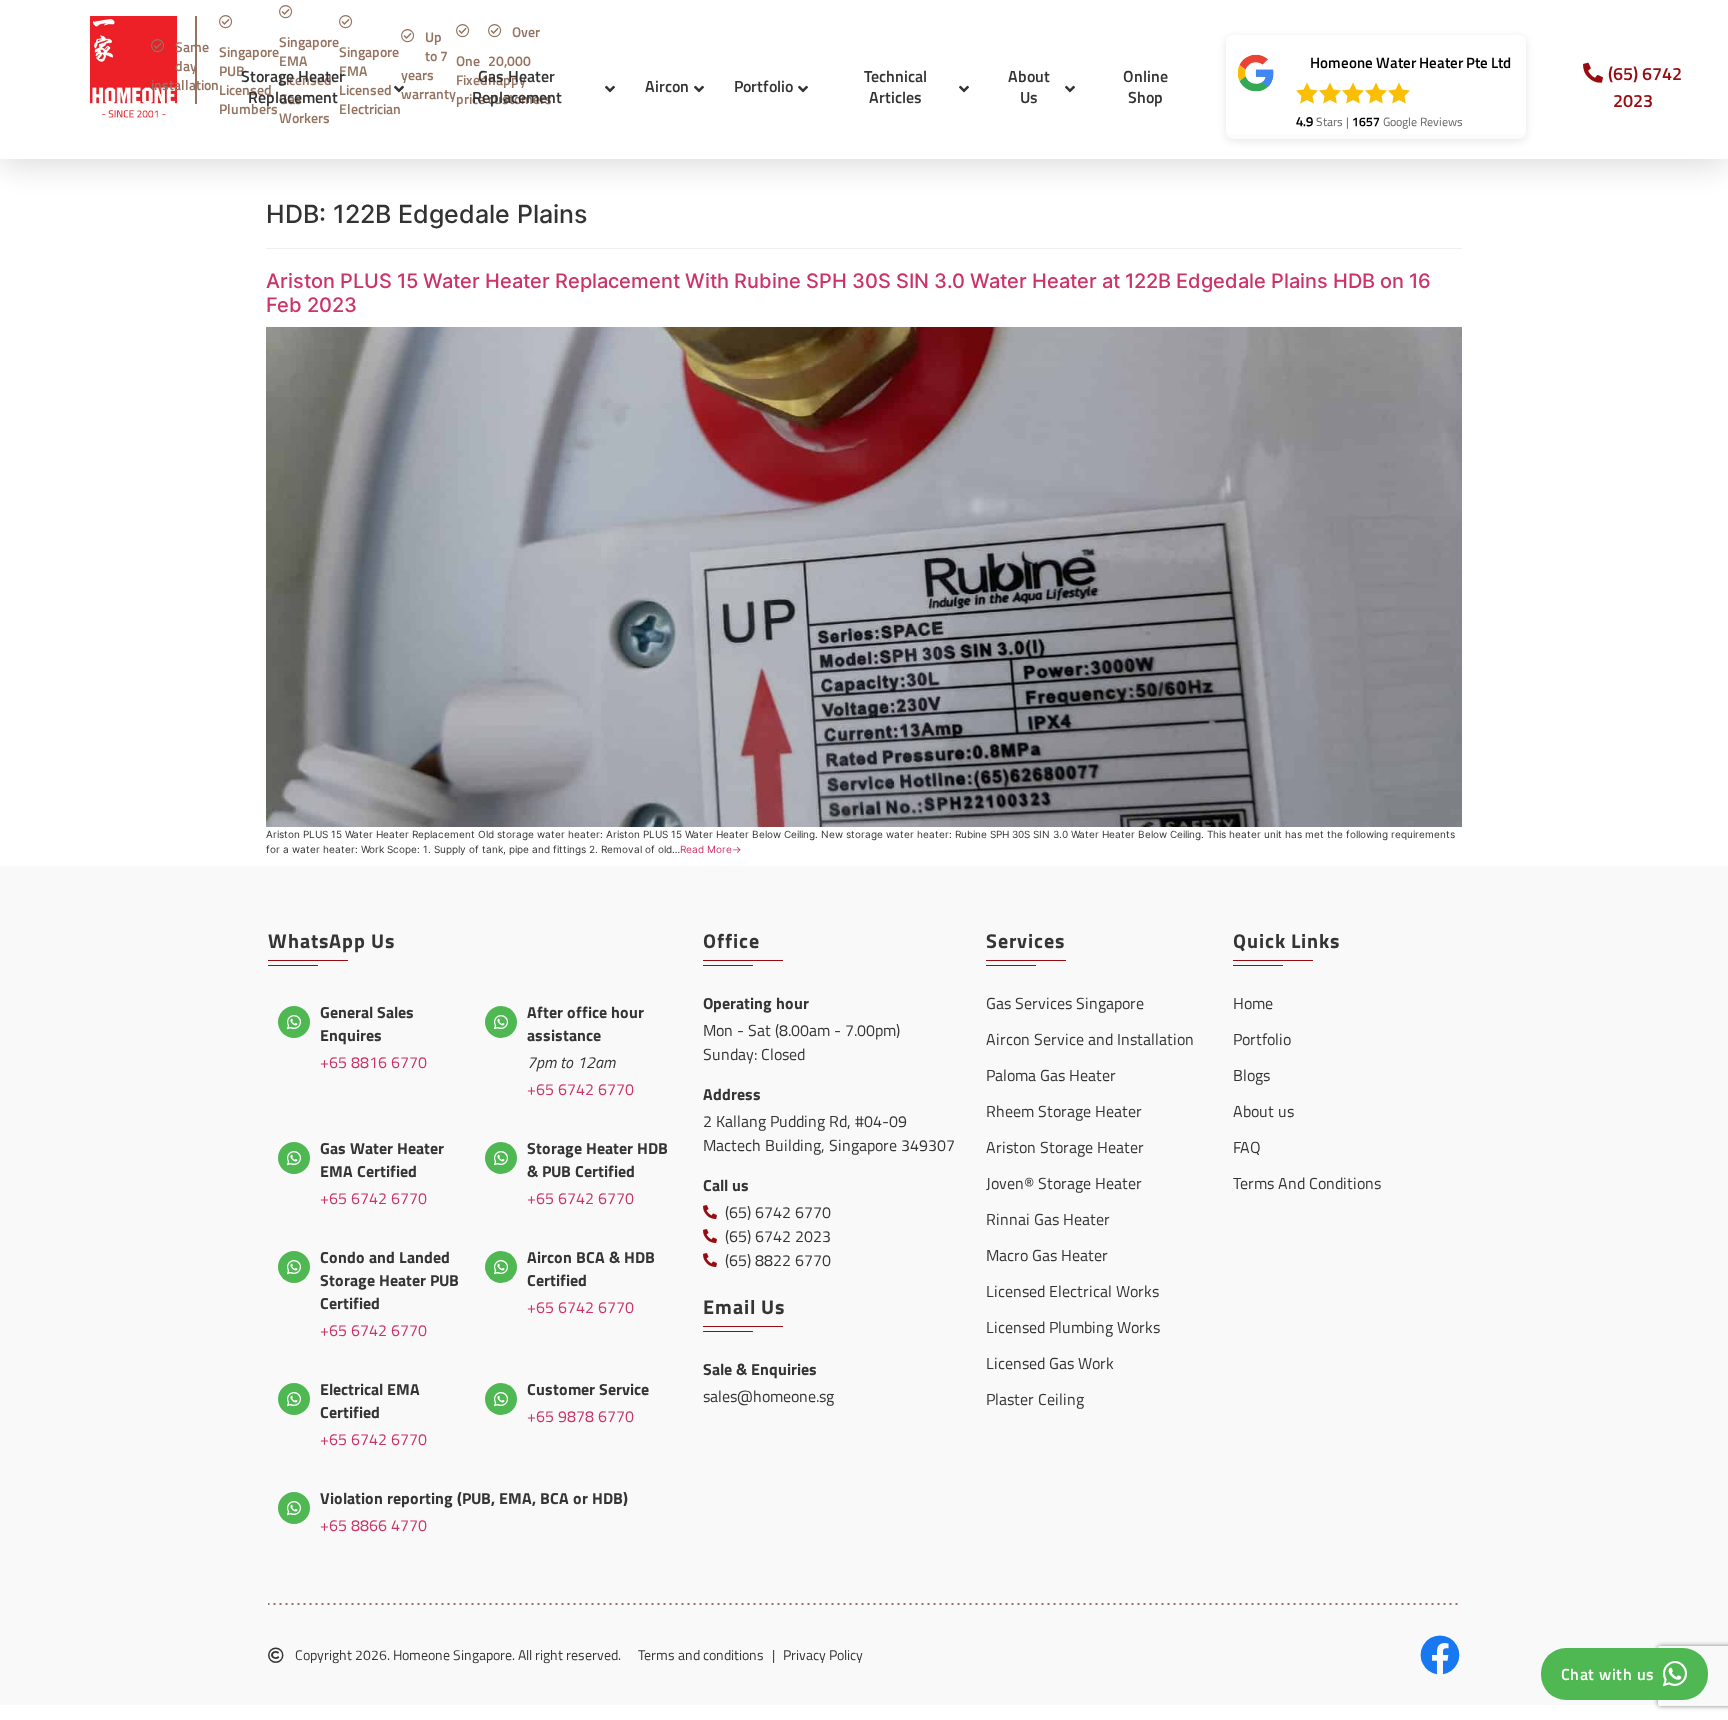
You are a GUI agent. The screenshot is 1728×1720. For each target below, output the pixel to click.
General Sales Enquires (367, 1023)
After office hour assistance (585, 1023)
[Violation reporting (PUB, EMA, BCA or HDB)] (294, 1508)
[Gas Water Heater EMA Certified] (294, 1158)
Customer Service (588, 1389)
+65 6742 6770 (580, 1089)
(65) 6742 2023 (1645, 87)
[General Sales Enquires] (294, 1022)
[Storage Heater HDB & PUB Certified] (501, 1158)
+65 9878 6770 (580, 1416)
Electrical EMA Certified (370, 1400)
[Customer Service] (501, 1399)
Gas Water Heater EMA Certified (382, 1159)
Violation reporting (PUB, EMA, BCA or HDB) (474, 1498)
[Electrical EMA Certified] (294, 1399)
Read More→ (711, 849)
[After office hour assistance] (501, 1022)
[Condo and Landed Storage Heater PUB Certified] (294, 1267)
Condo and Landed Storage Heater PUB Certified (389, 1280)
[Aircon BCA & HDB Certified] (501, 1267)
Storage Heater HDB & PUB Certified (597, 1159)
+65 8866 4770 (373, 1525)
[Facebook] (1440, 1655)
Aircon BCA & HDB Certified (591, 1268)
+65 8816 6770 (373, 1062)
